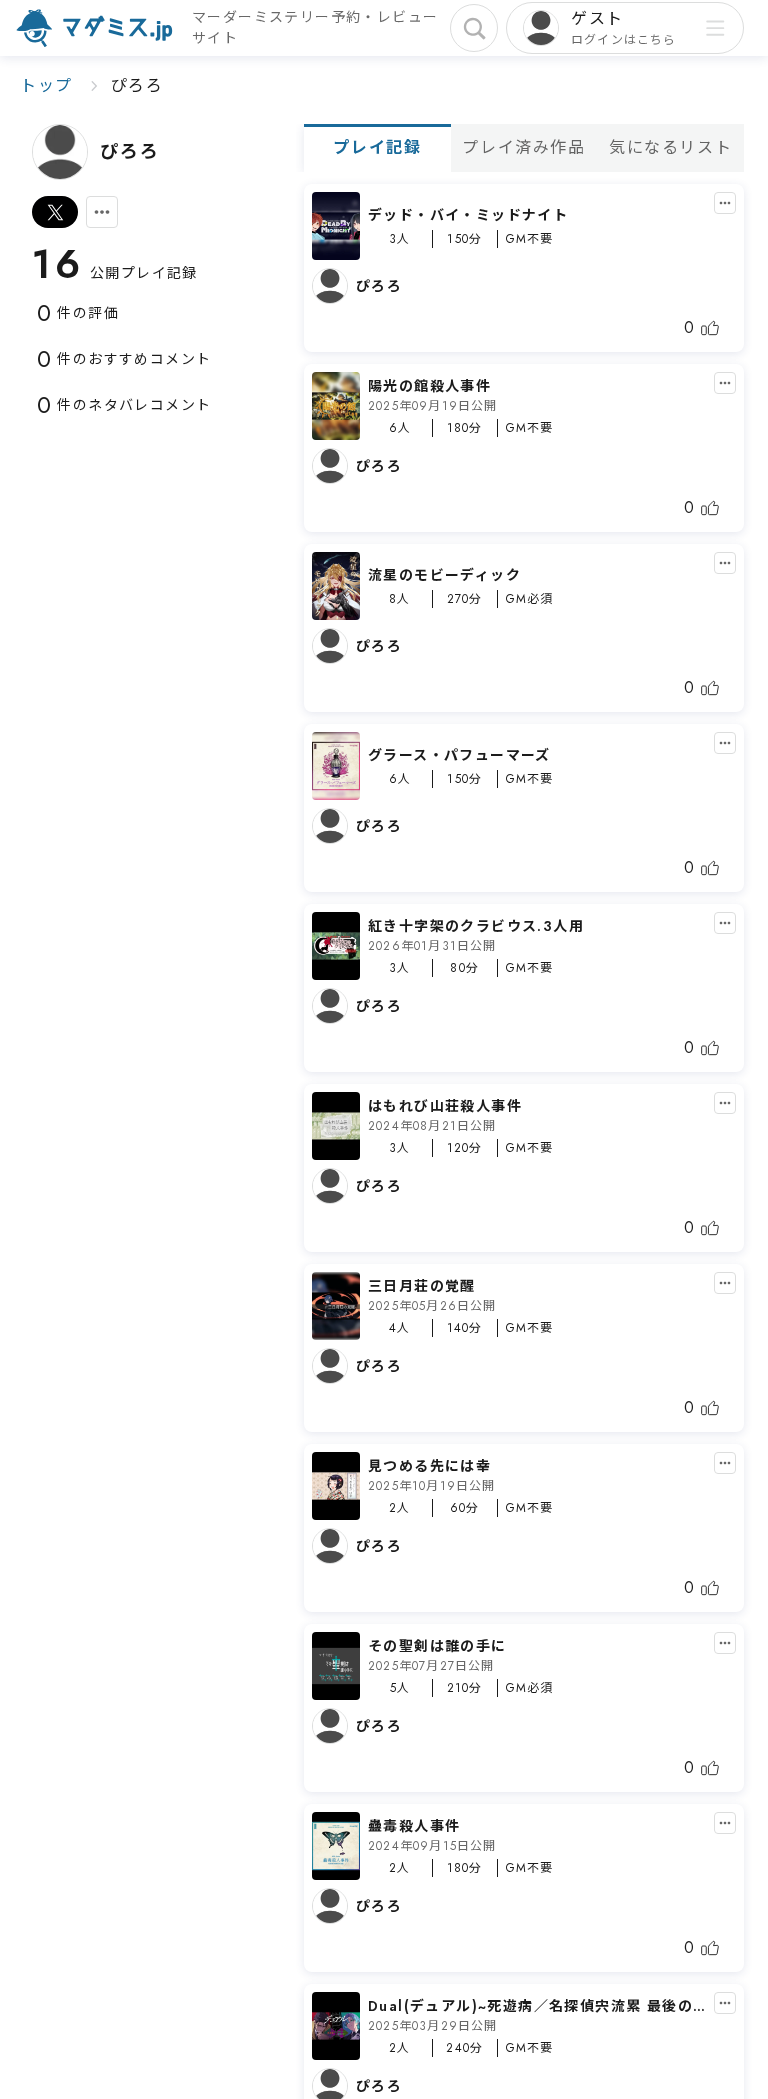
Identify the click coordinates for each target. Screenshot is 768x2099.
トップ (46, 85)
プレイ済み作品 (523, 147)
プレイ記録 (377, 147)
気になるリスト (670, 147)
